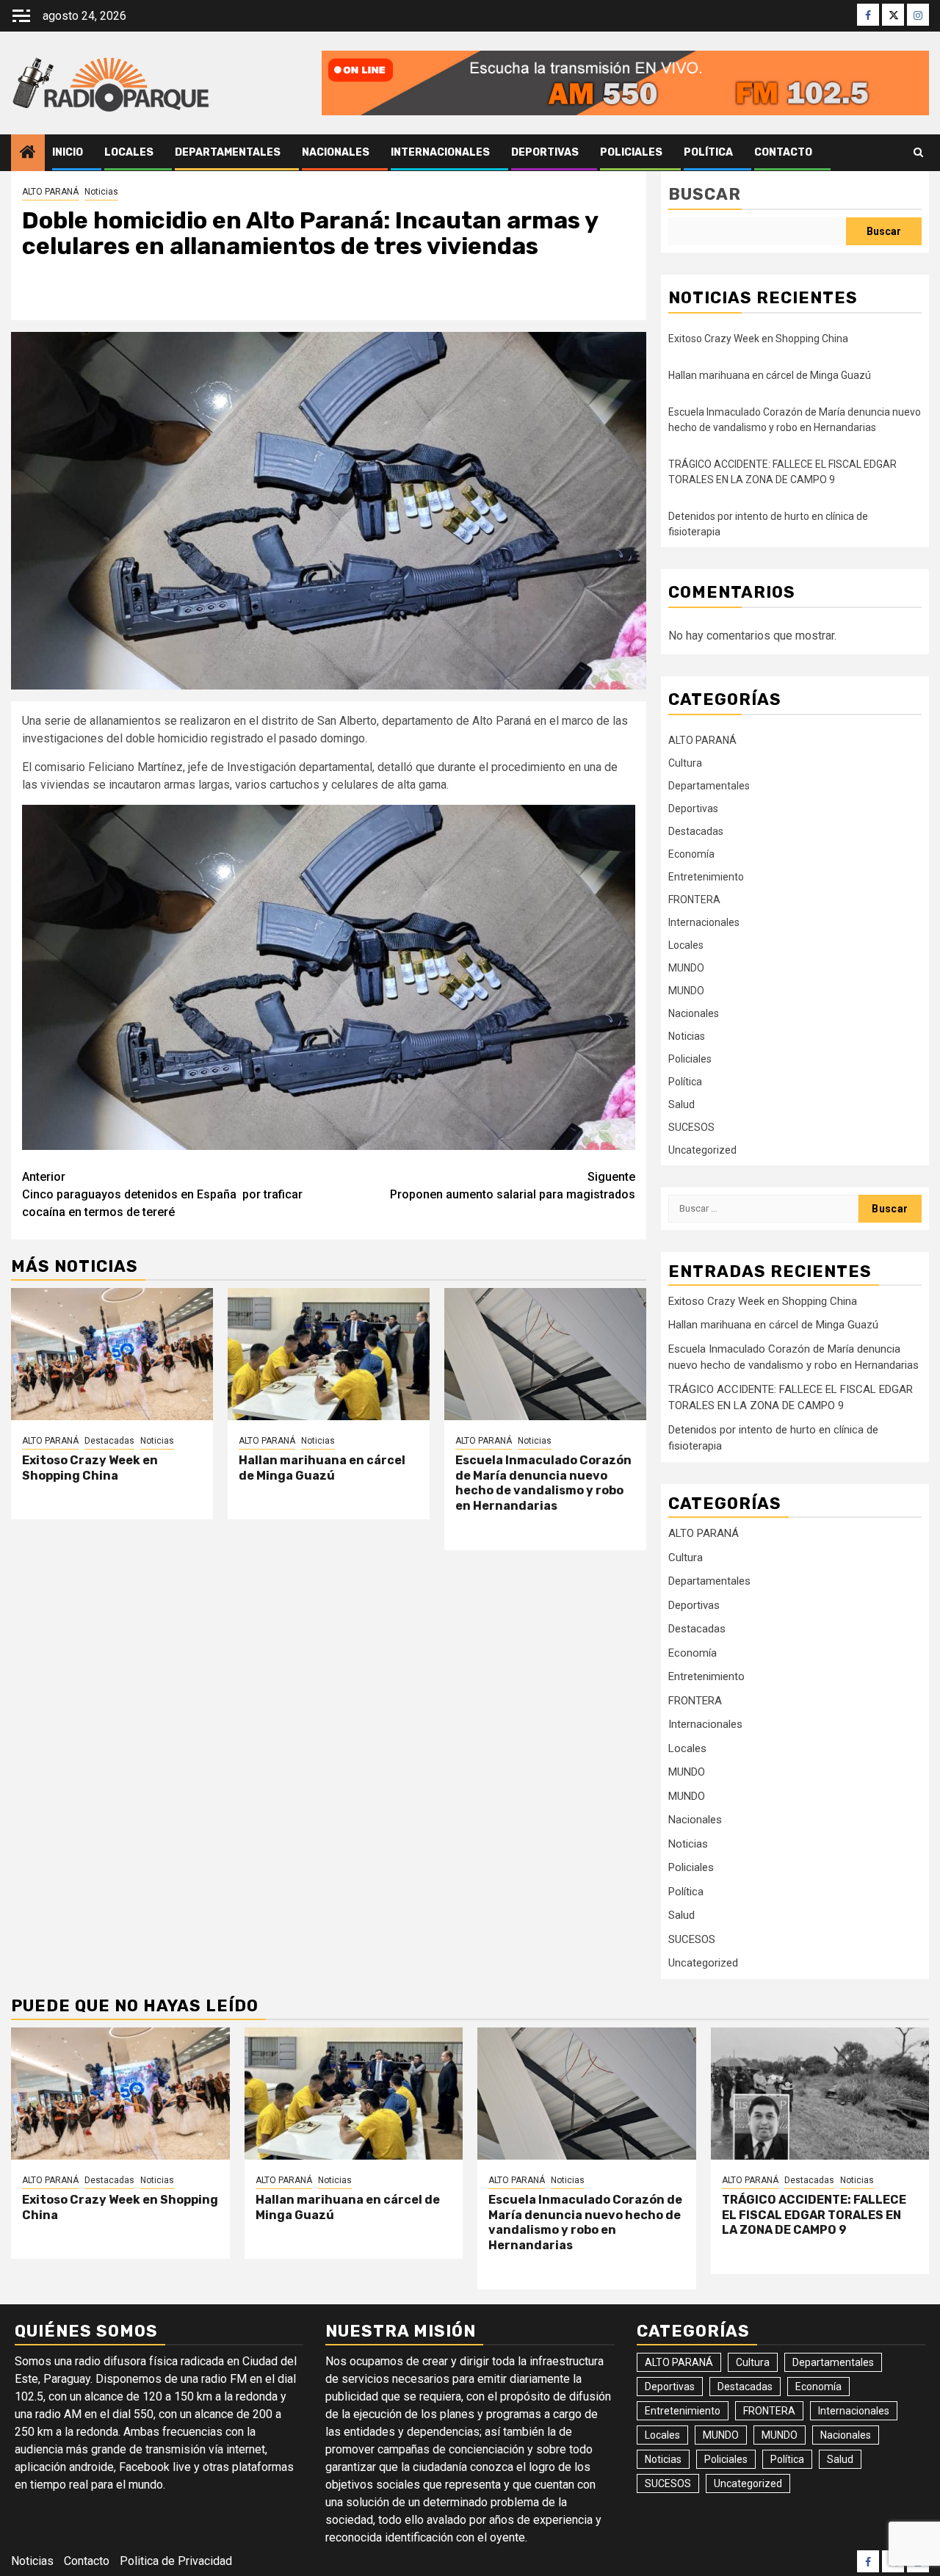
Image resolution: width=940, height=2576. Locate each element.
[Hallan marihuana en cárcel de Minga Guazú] (329, 1354)
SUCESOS (691, 1127)
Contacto (783, 152)
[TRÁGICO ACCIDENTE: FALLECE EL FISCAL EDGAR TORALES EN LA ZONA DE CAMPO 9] (820, 2094)
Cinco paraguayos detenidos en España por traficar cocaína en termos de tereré (162, 1194)
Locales (129, 152)
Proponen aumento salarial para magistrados (513, 1186)
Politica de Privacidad (176, 2561)
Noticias (101, 192)
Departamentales (228, 152)
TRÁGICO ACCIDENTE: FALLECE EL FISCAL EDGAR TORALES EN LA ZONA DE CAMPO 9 (814, 2215)
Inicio (68, 152)
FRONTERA (694, 900)
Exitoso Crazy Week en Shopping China (90, 1468)
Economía (691, 854)
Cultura (685, 763)
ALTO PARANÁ (50, 192)
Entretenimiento (706, 877)
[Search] (918, 153)
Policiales (631, 152)
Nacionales (336, 152)
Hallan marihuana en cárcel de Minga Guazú (322, 1468)
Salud (681, 1104)
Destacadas (109, 1441)
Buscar (705, 194)
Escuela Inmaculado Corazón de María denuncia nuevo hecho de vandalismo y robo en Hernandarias (543, 1483)
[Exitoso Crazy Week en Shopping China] (112, 1354)
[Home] (28, 153)
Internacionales (440, 152)
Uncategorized (702, 1150)
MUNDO (686, 968)
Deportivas (545, 152)
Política (708, 152)
